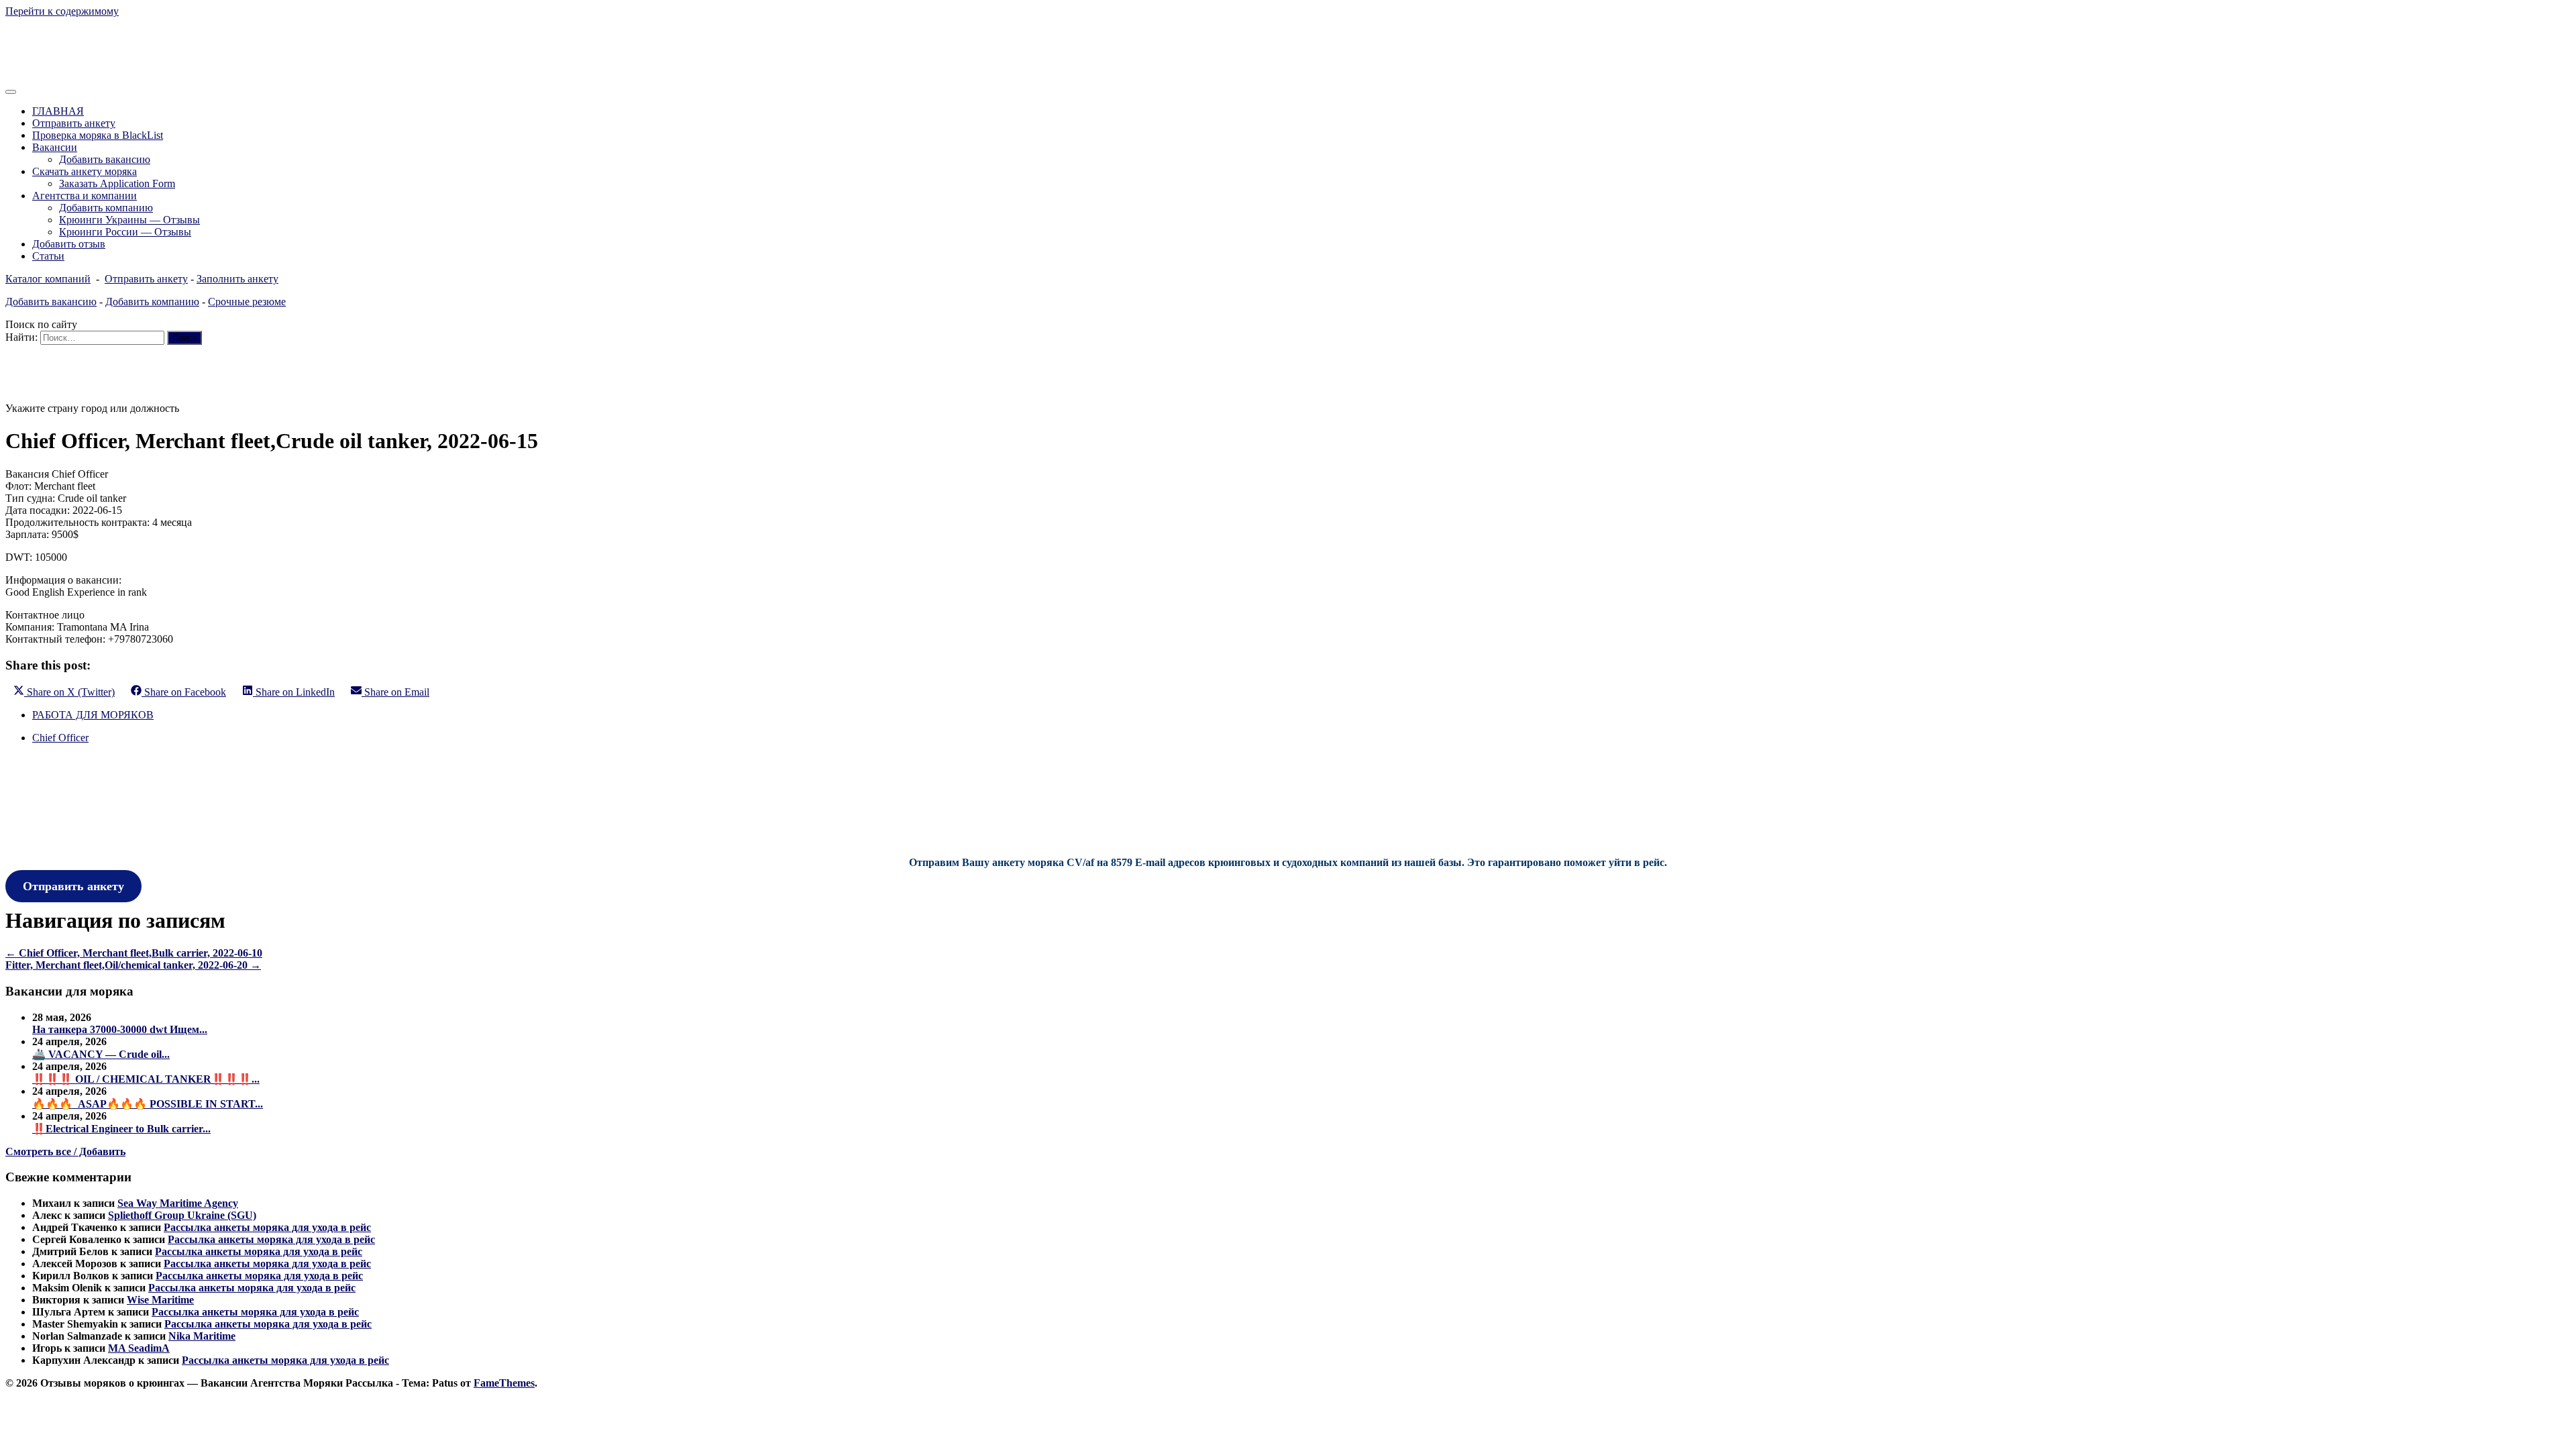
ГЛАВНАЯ (58, 111)
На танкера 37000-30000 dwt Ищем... (120, 1029)
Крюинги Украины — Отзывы (129, 220)
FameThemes (504, 1383)
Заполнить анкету (237, 279)
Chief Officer (60, 738)
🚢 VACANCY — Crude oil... (101, 1054)
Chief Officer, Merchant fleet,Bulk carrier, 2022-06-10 (134, 953)
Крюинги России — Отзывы (125, 232)
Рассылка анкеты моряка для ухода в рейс (267, 1227)
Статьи (48, 256)
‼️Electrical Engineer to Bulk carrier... (121, 1129)
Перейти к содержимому (62, 11)
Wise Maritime (160, 1300)
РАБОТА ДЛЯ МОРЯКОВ (93, 715)
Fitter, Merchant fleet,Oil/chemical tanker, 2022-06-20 (133, 965)
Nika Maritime (202, 1336)
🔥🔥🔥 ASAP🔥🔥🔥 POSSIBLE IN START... (148, 1104)
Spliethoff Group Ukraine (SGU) (182, 1215)
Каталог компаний (48, 279)
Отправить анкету (74, 123)
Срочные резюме (247, 302)
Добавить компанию (106, 208)
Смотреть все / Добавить (65, 1151)
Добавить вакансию (105, 159)
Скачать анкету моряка (85, 171)
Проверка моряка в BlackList (98, 135)
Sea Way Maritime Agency (178, 1203)
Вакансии (55, 147)
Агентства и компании (85, 196)
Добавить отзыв (69, 244)
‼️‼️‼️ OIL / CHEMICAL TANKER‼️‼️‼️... (146, 1079)
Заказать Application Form (117, 183)
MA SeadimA (139, 1348)
